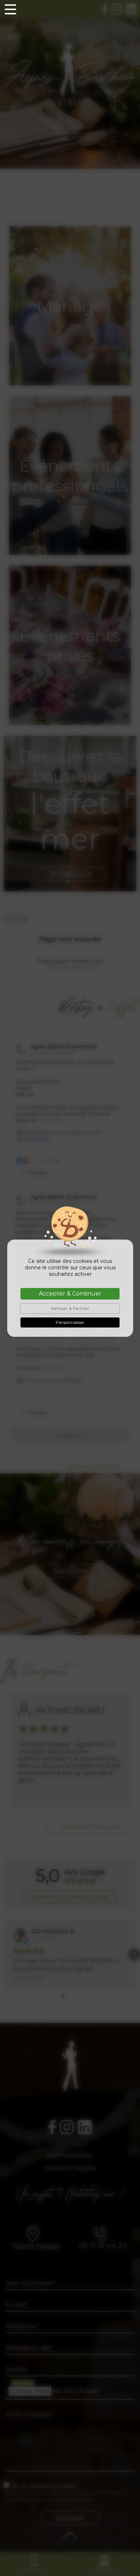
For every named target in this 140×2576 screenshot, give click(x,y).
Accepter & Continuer (70, 1294)
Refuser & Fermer (70, 1308)
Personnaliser (70, 1322)
